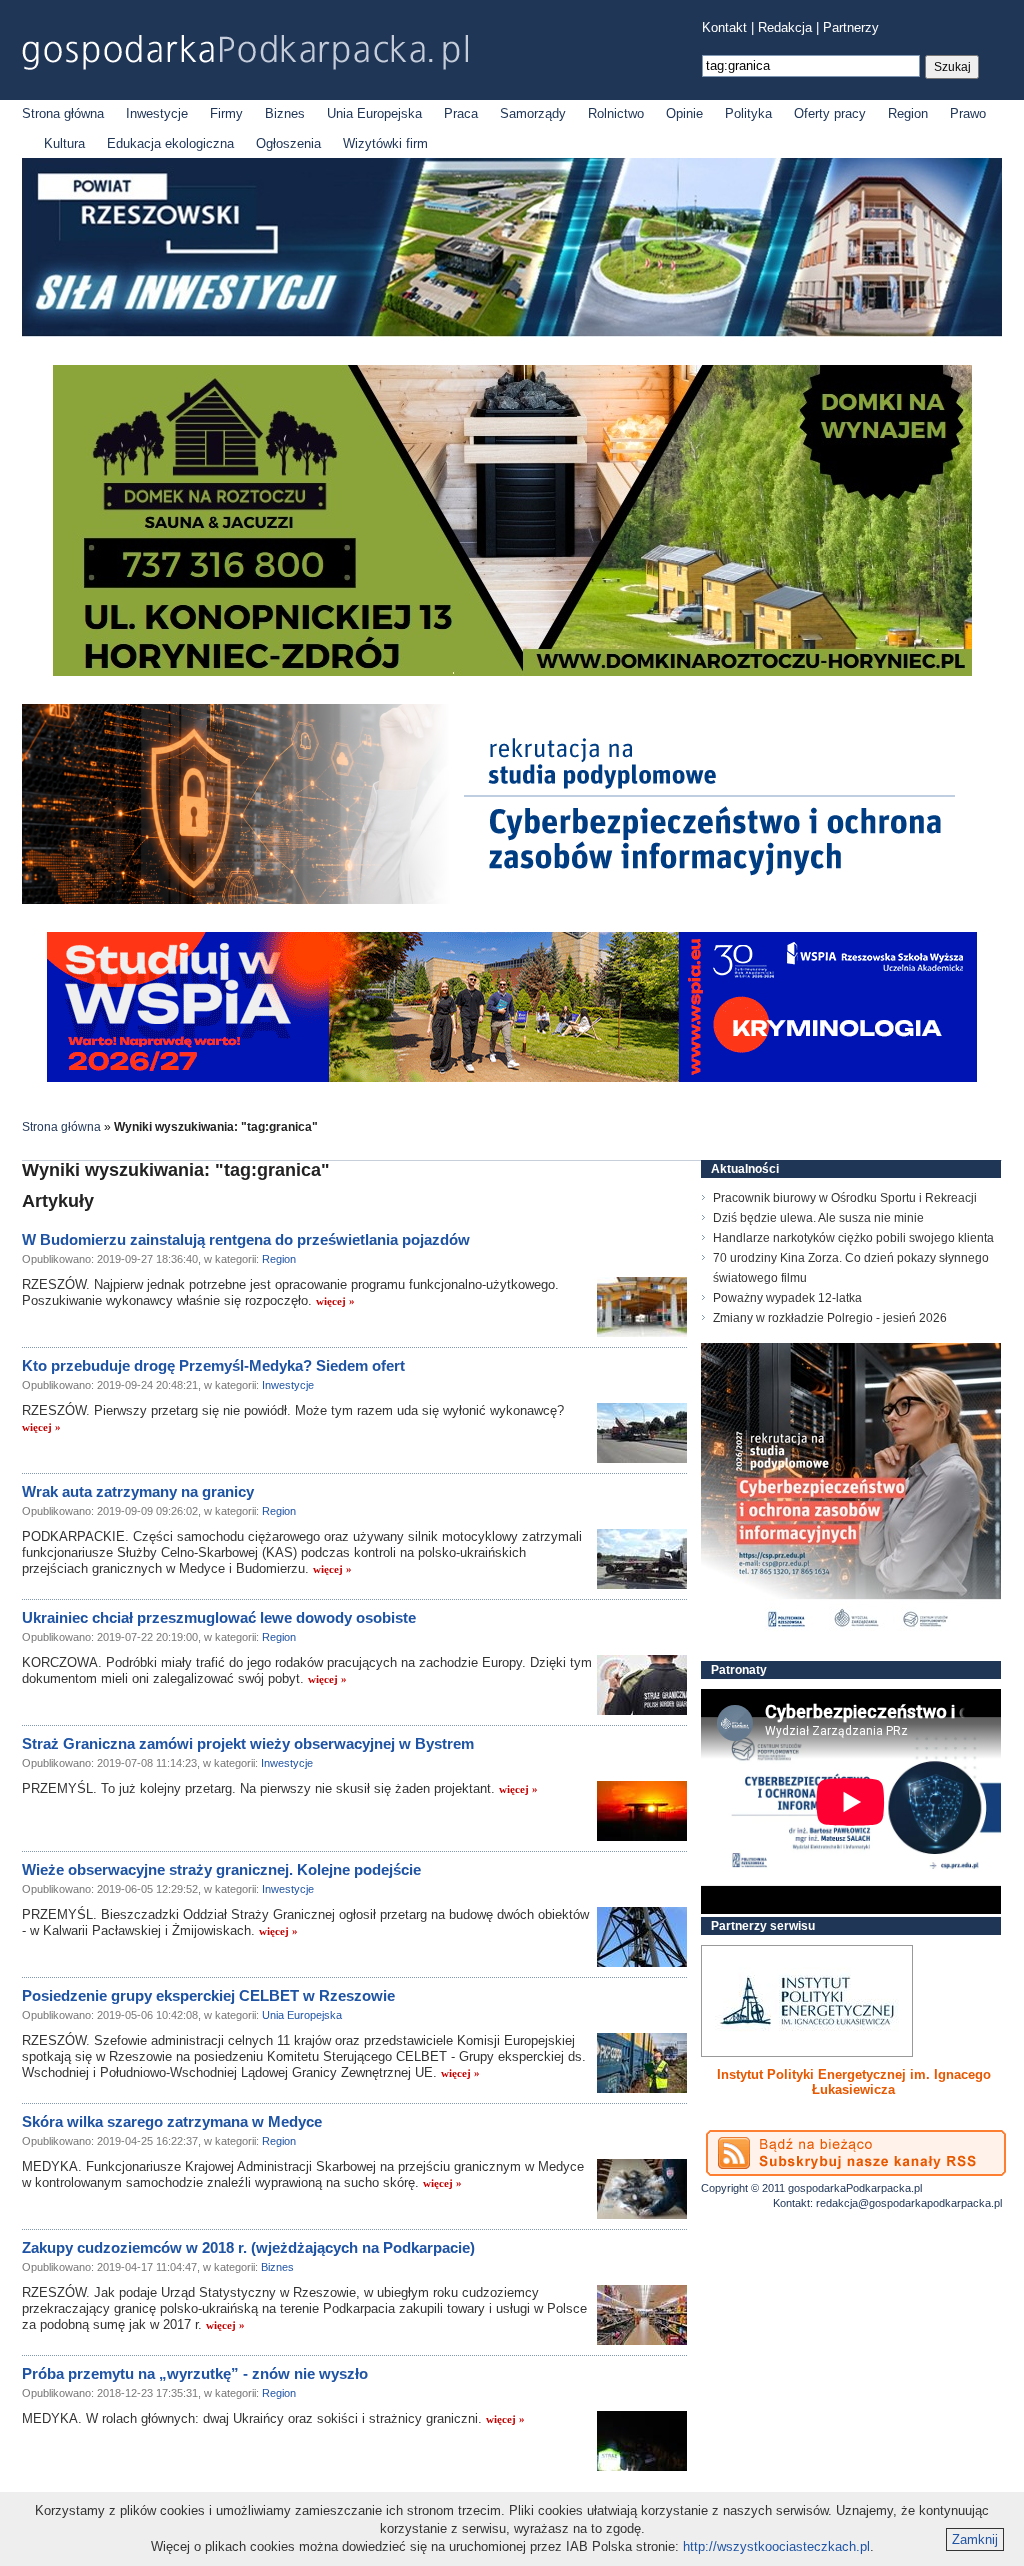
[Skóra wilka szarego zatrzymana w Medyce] (642, 2189)
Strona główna (63, 113)
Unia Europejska (374, 113)
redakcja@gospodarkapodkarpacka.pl (909, 2203)
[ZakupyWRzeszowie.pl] (807, 2001)
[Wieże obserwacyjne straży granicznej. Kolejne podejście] (642, 1937)
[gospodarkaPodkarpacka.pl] (245, 52)
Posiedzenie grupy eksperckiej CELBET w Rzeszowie (208, 1995)
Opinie (684, 113)
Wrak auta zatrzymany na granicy (138, 1491)
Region (908, 113)
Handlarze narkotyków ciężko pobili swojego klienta (853, 1238)
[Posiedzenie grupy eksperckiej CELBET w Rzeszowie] (642, 2063)
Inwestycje (157, 113)
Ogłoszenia (288, 143)
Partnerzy (851, 27)
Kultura (64, 143)
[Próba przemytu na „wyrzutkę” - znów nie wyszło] (642, 2441)
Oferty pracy (830, 113)
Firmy (226, 113)
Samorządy (533, 113)
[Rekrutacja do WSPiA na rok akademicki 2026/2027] (512, 1077)
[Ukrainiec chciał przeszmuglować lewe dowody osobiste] (642, 1685)
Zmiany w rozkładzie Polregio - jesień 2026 (830, 1318)
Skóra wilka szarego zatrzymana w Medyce (172, 2121)
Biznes (285, 113)
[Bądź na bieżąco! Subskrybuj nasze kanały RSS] (856, 2153)
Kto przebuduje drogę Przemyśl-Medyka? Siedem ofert (213, 1365)
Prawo (968, 113)
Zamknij (975, 2539)
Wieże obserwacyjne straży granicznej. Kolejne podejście (221, 1869)
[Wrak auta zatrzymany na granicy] (642, 1559)
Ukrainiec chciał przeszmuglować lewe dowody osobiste (219, 1617)
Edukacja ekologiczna (170, 143)
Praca (461, 113)
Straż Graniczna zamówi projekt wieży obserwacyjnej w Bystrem (248, 1743)
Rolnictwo (616, 113)
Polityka (748, 113)
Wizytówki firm (385, 143)
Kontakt (724, 27)
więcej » (335, 1301)
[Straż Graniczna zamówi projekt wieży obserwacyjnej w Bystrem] (642, 1811)
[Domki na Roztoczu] (512, 671)
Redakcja (785, 27)
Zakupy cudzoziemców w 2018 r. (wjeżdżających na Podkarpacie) (248, 2247)
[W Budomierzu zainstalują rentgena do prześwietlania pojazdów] (642, 1307)
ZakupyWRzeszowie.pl (775, 2074)
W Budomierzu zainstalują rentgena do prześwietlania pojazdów (246, 1239)
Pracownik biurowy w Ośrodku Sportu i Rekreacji (845, 1198)
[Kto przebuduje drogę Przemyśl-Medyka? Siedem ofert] (642, 1433)
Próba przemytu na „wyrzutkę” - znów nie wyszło (195, 2373)
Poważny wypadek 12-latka (787, 1298)
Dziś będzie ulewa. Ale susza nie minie (818, 1218)
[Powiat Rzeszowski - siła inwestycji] (512, 332)
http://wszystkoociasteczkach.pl (776, 2546)
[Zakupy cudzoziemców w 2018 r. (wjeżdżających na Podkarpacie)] (642, 2315)
